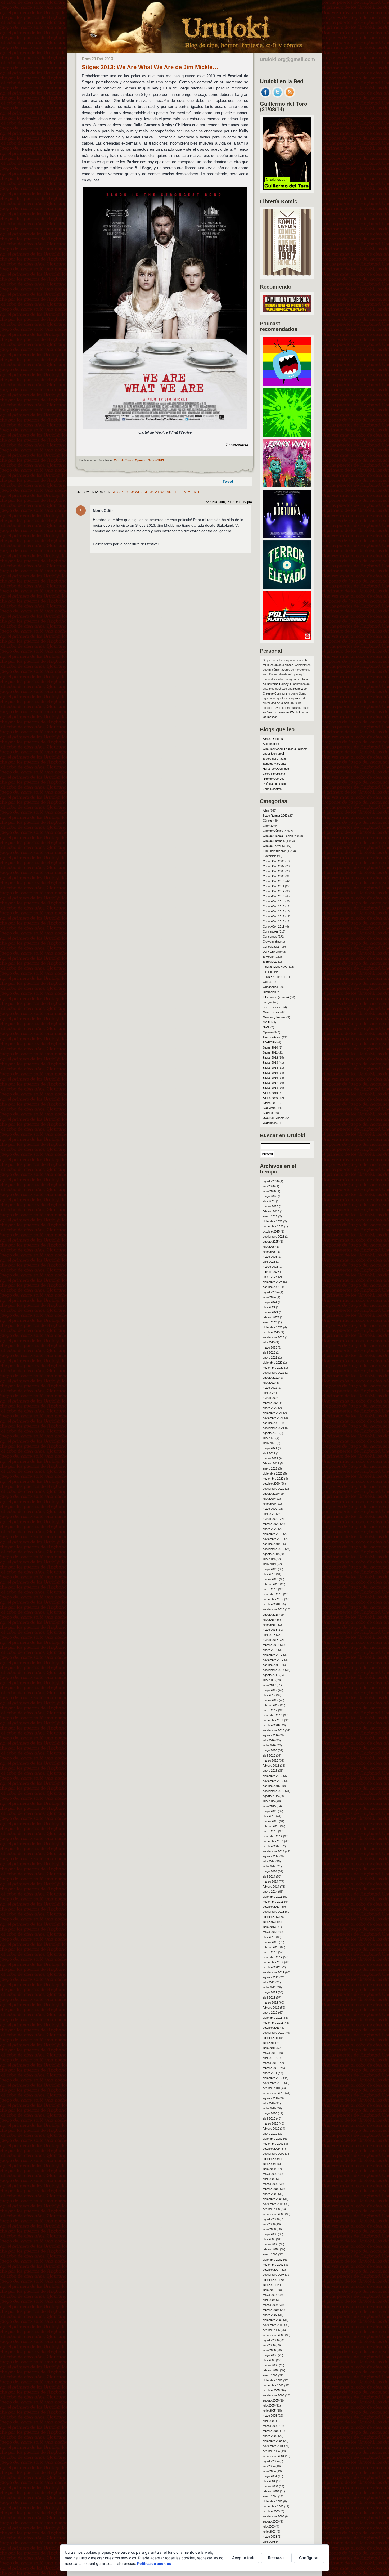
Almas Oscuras (273, 739)
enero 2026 (270, 1216)
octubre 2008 (271, 2209)
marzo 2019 (270, 1579)
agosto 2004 (271, 2461)
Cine (266, 826)
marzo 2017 (270, 1700)
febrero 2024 (271, 1317)
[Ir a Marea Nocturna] (287, 537)
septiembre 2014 (273, 1851)
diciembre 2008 (273, 2199)
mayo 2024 (270, 1302)
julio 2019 (269, 1559)
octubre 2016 (271, 1725)
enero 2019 (270, 1589)
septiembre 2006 (273, 2335)
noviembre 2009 (273, 2144)
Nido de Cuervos (274, 779)
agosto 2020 (271, 1494)
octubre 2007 (271, 2270)
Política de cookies (154, 2563)
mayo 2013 (270, 1932)
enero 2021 (270, 1468)
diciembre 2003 (273, 2501)
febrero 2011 (271, 2068)
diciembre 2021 (273, 1413)
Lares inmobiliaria (274, 774)
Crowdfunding (272, 942)
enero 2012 (270, 2013)
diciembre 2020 (273, 1473)
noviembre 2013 (273, 1902)
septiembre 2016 (273, 1730)
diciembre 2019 (273, 1534)
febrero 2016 (271, 1766)
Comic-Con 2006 (274, 861)
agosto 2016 (271, 1735)
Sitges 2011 (270, 1052)
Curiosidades (271, 947)
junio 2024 (269, 1297)
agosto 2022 (271, 1378)
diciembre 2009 (273, 2139)
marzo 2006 (270, 2365)
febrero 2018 (271, 1645)
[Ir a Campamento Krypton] (287, 435)
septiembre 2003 (273, 2516)
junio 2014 (269, 1866)
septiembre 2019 (273, 1549)
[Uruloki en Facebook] (265, 96)
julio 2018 (269, 1620)
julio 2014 (269, 1861)
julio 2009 (269, 2164)
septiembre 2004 (273, 2456)
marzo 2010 (270, 2123)
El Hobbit (268, 957)
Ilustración (269, 992)
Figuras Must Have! (275, 967)
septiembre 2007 (273, 2275)
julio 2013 (269, 1922)
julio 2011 (269, 2043)
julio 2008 (269, 2224)
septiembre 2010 (273, 2093)
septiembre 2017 (273, 1670)
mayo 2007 (270, 2295)
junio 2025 (269, 1252)
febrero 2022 (271, 1403)
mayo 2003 (270, 2537)
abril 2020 (269, 1514)
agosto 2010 (271, 2098)
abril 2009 (269, 2179)
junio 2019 (269, 1564)
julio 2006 (269, 2345)
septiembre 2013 (273, 1912)
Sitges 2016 (270, 1078)
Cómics (268, 821)
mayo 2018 (270, 1630)
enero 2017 (270, 1710)
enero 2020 (270, 1529)
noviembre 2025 (273, 1226)
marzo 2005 (270, 2426)
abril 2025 (269, 1262)
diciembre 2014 (273, 1836)
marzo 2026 (270, 1206)
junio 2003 (269, 2532)
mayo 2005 (270, 2416)
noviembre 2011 (273, 2023)
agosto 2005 (271, 2400)
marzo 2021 (270, 1458)
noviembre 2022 (273, 1368)
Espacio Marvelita (274, 764)
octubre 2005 (271, 2390)
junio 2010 (269, 2108)
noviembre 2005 (273, 2385)
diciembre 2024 (273, 1282)
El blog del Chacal (274, 759)
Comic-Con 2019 (274, 926)
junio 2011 (269, 2048)
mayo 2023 (270, 1347)
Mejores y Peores (274, 1017)
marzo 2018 (270, 1640)
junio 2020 (269, 1504)
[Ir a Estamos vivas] (287, 486)
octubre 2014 (271, 1846)
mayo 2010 (270, 2113)
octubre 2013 (271, 1907)
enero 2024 (270, 1322)
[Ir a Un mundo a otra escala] (287, 311)
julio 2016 (269, 1740)
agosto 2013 (271, 1917)
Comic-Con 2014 (274, 901)
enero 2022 (270, 1408)
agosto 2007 (271, 2280)
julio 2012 (269, 1982)
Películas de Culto (274, 784)
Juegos (268, 1002)
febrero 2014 (271, 1887)
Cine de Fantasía (274, 841)
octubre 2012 (271, 1967)
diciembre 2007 (273, 2260)
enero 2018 (270, 1650)
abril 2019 (269, 1574)
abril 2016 (269, 1755)
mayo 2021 (270, 1448)
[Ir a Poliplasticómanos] (287, 638)
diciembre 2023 (273, 1327)
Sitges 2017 (270, 1083)
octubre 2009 (271, 2149)
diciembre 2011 (272, 2018)
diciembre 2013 (273, 1897)
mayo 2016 (270, 1750)
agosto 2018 (271, 1615)
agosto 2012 (271, 1977)
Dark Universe (272, 952)
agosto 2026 (271, 1181)
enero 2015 (270, 1831)
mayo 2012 (270, 1992)
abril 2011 (269, 2058)
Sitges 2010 (270, 1047)
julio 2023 (269, 1342)
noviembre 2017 (273, 1660)
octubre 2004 (271, 2451)
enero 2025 (270, 1277)
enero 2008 (270, 2254)
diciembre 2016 (273, 1715)
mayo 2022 (270, 1388)
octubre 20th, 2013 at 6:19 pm (229, 502)
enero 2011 (270, 2073)
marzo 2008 (270, 2244)
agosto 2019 (271, 1554)
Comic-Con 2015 (274, 906)
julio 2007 (269, 2285)
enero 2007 (270, 2315)
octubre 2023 (271, 1332)
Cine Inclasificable (274, 851)
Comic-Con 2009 (274, 876)
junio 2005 (269, 2411)
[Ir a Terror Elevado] (287, 588)
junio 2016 (269, 1745)
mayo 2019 (270, 1569)
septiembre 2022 (273, 1373)
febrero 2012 (271, 2008)
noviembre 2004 (273, 2446)
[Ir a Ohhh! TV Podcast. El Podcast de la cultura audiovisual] (287, 384)
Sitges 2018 (270, 1088)
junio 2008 (269, 2229)
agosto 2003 (271, 2521)
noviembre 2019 (273, 1539)
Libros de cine (272, 1007)
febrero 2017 (271, 1705)
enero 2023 (270, 1358)
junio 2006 (269, 2350)
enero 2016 (270, 1771)
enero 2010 (270, 2134)
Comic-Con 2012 (274, 891)
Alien (266, 810)
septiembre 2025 (273, 1237)
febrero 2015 (271, 1826)
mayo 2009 (270, 2174)
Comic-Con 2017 (274, 916)
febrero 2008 (271, 2249)
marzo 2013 (270, 1942)
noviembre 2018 (273, 1599)
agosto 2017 (271, 1675)
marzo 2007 (270, 2305)
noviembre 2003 (273, 2506)
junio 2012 (269, 1987)
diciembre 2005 (273, 2380)
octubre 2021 (271, 1423)
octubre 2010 (271, 2088)
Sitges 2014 (270, 1068)
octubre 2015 (271, 1786)
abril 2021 (269, 1453)
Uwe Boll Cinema (274, 1118)
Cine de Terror (124, 460)
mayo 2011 (270, 2053)
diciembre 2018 (273, 1594)
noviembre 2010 (273, 2083)
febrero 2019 (271, 1584)
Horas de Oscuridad (276, 769)
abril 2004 (269, 2481)
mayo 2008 (270, 2234)
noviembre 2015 (273, 1781)
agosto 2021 (271, 1433)
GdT (266, 982)
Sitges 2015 (270, 1073)
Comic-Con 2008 (274, 871)
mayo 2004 (270, 2476)
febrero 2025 (271, 1272)
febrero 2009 (271, 2189)
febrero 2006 (271, 2370)
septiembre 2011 (273, 2033)
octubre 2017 (271, 1665)
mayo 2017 (270, 1690)
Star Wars (269, 1108)
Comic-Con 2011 (273, 886)
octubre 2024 (271, 1287)
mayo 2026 (270, 1196)
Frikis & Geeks (272, 977)
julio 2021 (269, 1438)
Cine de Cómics (273, 831)
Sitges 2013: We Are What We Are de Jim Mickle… (150, 67)
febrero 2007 (271, 2310)
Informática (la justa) (276, 997)
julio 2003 (269, 2526)
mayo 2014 (270, 1871)
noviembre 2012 (273, 1962)
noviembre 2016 (273, 1720)
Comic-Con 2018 (274, 921)
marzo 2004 (270, 2486)
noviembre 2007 (273, 2265)
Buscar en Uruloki (282, 1135)
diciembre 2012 (273, 1957)
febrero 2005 (271, 2431)
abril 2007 (269, 2300)
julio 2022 (269, 1383)
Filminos (268, 972)
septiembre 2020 (273, 1489)
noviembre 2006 (273, 2325)
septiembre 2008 (273, 2214)
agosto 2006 (271, 2340)
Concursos (270, 937)
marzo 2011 (270, 2063)
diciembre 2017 (273, 1655)
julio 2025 (269, 1247)
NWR (266, 1027)
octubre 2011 (271, 2028)
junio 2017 (269, 1685)
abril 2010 (269, 2118)
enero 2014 (270, 1892)
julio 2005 (269, 2405)
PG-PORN (270, 1042)
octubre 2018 (271, 1604)
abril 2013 (269, 1937)
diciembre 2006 (273, 2320)
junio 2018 (269, 1625)
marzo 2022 (270, 1398)
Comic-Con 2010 (274, 881)
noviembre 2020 (273, 1479)
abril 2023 (269, 1352)
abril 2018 (269, 1635)
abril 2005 (269, 2421)
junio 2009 (269, 2169)
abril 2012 (269, 1997)
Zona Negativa (272, 789)
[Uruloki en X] (278, 96)
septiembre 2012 (273, 1972)
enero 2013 (270, 1952)
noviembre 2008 (273, 2204)
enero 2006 (270, 2375)
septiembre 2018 (273, 1609)
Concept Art (270, 931)
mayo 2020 (270, 1509)
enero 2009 (270, 2194)
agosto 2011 (271, 2038)
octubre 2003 (271, 2511)
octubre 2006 (271, 2330)
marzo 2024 (270, 1312)
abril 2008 (269, 2239)
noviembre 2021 (273, 1418)
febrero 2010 (271, 2129)
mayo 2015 (270, 1811)
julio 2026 (269, 1186)
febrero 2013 (271, 1947)
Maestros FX (271, 1012)
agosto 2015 (271, 1796)
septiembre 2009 (273, 2154)
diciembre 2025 (273, 1221)
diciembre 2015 (273, 1776)
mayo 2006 (270, 2355)
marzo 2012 (270, 2002)
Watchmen (270, 1123)
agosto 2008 (271, 2219)
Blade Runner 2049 (275, 816)
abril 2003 (269, 2542)
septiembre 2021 (273, 1428)
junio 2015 (269, 1806)
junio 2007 (269, 2290)
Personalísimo (272, 1037)
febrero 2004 (271, 2491)
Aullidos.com (271, 744)
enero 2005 (270, 2436)
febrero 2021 (271, 1463)
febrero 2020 (271, 1524)
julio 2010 (269, 2103)
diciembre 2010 (273, 2078)
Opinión (141, 460)
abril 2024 (269, 1307)
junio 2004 (269, 2471)
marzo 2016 (270, 1760)
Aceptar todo (244, 2558)
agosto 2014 (271, 1856)
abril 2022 (269, 1393)
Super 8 (268, 1113)
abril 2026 (269, 1201)
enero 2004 (270, 2496)
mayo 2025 (270, 1257)
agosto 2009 (271, 2159)
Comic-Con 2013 (274, 896)
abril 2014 (269, 1876)
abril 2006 (269, 2360)
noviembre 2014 (273, 1841)
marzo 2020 (270, 1519)
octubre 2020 (271, 1484)
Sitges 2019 (270, 1093)
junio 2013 (269, 1927)
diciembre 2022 (273, 1363)
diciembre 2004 (273, 2441)
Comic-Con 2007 (274, 866)
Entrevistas (270, 962)
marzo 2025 (270, 1267)
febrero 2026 (271, 1211)
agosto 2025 (271, 1242)
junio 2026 (269, 1191)
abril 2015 (269, 1816)
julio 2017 (269, 1680)
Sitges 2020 (270, 1098)
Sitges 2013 (156, 460)
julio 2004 (269, 2466)
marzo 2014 (270, 1881)
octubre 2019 (271, 1544)
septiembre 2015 (273, 1791)
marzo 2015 (270, 1821)
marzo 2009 (270, 2184)
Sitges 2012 (270, 1058)
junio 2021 (269, 1443)
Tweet (228, 481)
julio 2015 (269, 1801)
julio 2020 (269, 1499)
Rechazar (277, 2558)
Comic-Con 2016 (274, 911)
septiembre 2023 (273, 1337)
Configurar (309, 2558)
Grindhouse (270, 987)
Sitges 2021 (270, 1103)
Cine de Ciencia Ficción (278, 836)
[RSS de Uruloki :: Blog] (290, 96)
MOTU (267, 1022)
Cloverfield (270, 856)
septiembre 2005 (273, 2395)
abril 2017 (269, 1695)
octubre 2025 (271, 1231)
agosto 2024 (271, 1292)
